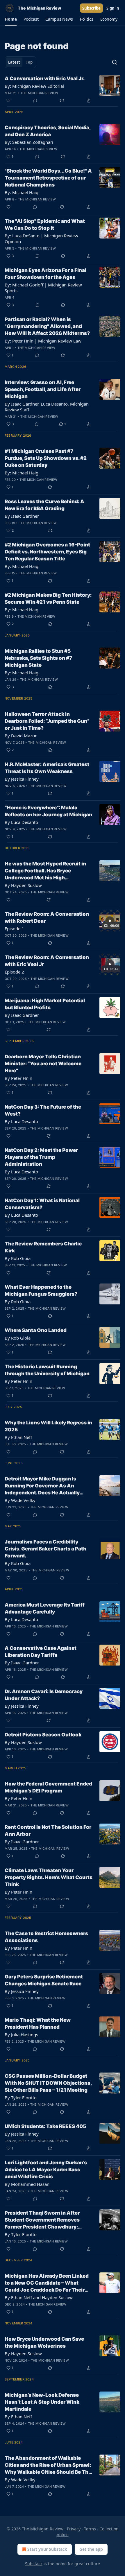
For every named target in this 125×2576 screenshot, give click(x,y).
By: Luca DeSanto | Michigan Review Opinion (41, 239)
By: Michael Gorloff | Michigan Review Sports (43, 288)
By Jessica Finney (22, 779)
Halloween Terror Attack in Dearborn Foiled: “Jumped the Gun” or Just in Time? (47, 721)
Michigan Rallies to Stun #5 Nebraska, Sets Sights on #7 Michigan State (38, 658)
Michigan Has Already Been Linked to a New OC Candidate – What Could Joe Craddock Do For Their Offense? (47, 2283)
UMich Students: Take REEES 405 (45, 2126)
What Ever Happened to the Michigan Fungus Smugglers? (41, 1290)
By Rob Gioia (18, 1258)
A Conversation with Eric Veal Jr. (45, 78)
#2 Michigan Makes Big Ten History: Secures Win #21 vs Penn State (48, 598)
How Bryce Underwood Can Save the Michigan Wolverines (44, 2342)
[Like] (8, 101)
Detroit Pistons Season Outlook (43, 1735)
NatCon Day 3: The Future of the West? (43, 1110)
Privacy (74, 2529)
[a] (110, 921)
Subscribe (91, 8)
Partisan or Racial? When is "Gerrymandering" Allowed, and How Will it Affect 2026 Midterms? (47, 326)
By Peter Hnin (18, 1078)
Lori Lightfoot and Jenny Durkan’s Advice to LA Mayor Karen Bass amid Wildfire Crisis (46, 2170)
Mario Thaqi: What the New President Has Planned (38, 2023)
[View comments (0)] (35, 101)
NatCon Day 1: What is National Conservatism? (42, 1204)
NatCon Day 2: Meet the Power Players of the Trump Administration (41, 1157)
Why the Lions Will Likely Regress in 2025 (48, 1426)
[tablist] (20, 62)
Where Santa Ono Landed (36, 1330)
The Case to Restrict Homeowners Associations (46, 1937)
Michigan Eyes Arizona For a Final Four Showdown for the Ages (45, 274)
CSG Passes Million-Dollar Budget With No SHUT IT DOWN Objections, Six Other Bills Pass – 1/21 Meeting (48, 2083)
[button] (11, 19)
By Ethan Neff (18, 1437)
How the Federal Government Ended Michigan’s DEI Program (48, 1787)
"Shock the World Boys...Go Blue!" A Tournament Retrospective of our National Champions (48, 178)
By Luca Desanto (21, 822)
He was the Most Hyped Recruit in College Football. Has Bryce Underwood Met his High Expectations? (45, 871)
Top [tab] (29, 62)
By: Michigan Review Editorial (34, 86)
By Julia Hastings (21, 2034)
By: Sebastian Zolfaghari (29, 142)
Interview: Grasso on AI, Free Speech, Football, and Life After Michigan (43, 389)
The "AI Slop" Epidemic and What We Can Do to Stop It (45, 225)
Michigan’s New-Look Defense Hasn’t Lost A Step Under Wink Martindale (42, 2402)
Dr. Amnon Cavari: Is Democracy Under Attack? (44, 1695)
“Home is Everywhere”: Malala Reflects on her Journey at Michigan (48, 811)
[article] (63, 89)
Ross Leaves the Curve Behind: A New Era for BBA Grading (44, 505)
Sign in (113, 8)
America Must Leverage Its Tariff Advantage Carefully (45, 1608)
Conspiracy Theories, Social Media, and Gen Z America (48, 131)
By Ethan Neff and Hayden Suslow (39, 2297)
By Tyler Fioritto (21, 2098)
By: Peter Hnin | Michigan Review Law (43, 341)
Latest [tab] (14, 62)
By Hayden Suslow (23, 885)
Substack (34, 2564)
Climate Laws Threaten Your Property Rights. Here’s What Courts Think (49, 1877)
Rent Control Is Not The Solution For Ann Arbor (48, 1831)
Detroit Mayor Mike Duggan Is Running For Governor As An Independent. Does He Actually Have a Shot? (42, 1486)
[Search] (115, 62)
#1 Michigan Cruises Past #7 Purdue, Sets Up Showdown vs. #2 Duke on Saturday (46, 458)
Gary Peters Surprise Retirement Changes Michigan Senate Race (44, 1980)
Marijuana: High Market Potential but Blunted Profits (45, 1004)
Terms (90, 2529)
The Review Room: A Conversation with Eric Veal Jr (47, 961)
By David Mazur (21, 736)
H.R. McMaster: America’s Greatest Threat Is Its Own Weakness (47, 768)
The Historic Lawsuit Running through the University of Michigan (47, 1370)
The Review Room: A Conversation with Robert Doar (47, 917)
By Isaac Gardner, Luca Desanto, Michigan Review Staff (47, 407)
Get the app (91, 2549)
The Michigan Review (39, 93)
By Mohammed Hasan (27, 2184)
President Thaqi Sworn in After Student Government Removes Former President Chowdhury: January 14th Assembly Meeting (44, 2220)
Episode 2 (14, 972)
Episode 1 (14, 928)
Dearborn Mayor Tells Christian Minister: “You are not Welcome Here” (43, 1064)
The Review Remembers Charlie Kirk (43, 1247)
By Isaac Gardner (22, 516)
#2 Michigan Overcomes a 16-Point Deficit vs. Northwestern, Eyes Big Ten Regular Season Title (47, 552)
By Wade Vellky (20, 1500)
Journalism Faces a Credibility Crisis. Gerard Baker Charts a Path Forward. (45, 1549)
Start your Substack (47, 2549)
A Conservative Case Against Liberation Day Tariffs (41, 1652)
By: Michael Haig (22, 192)
